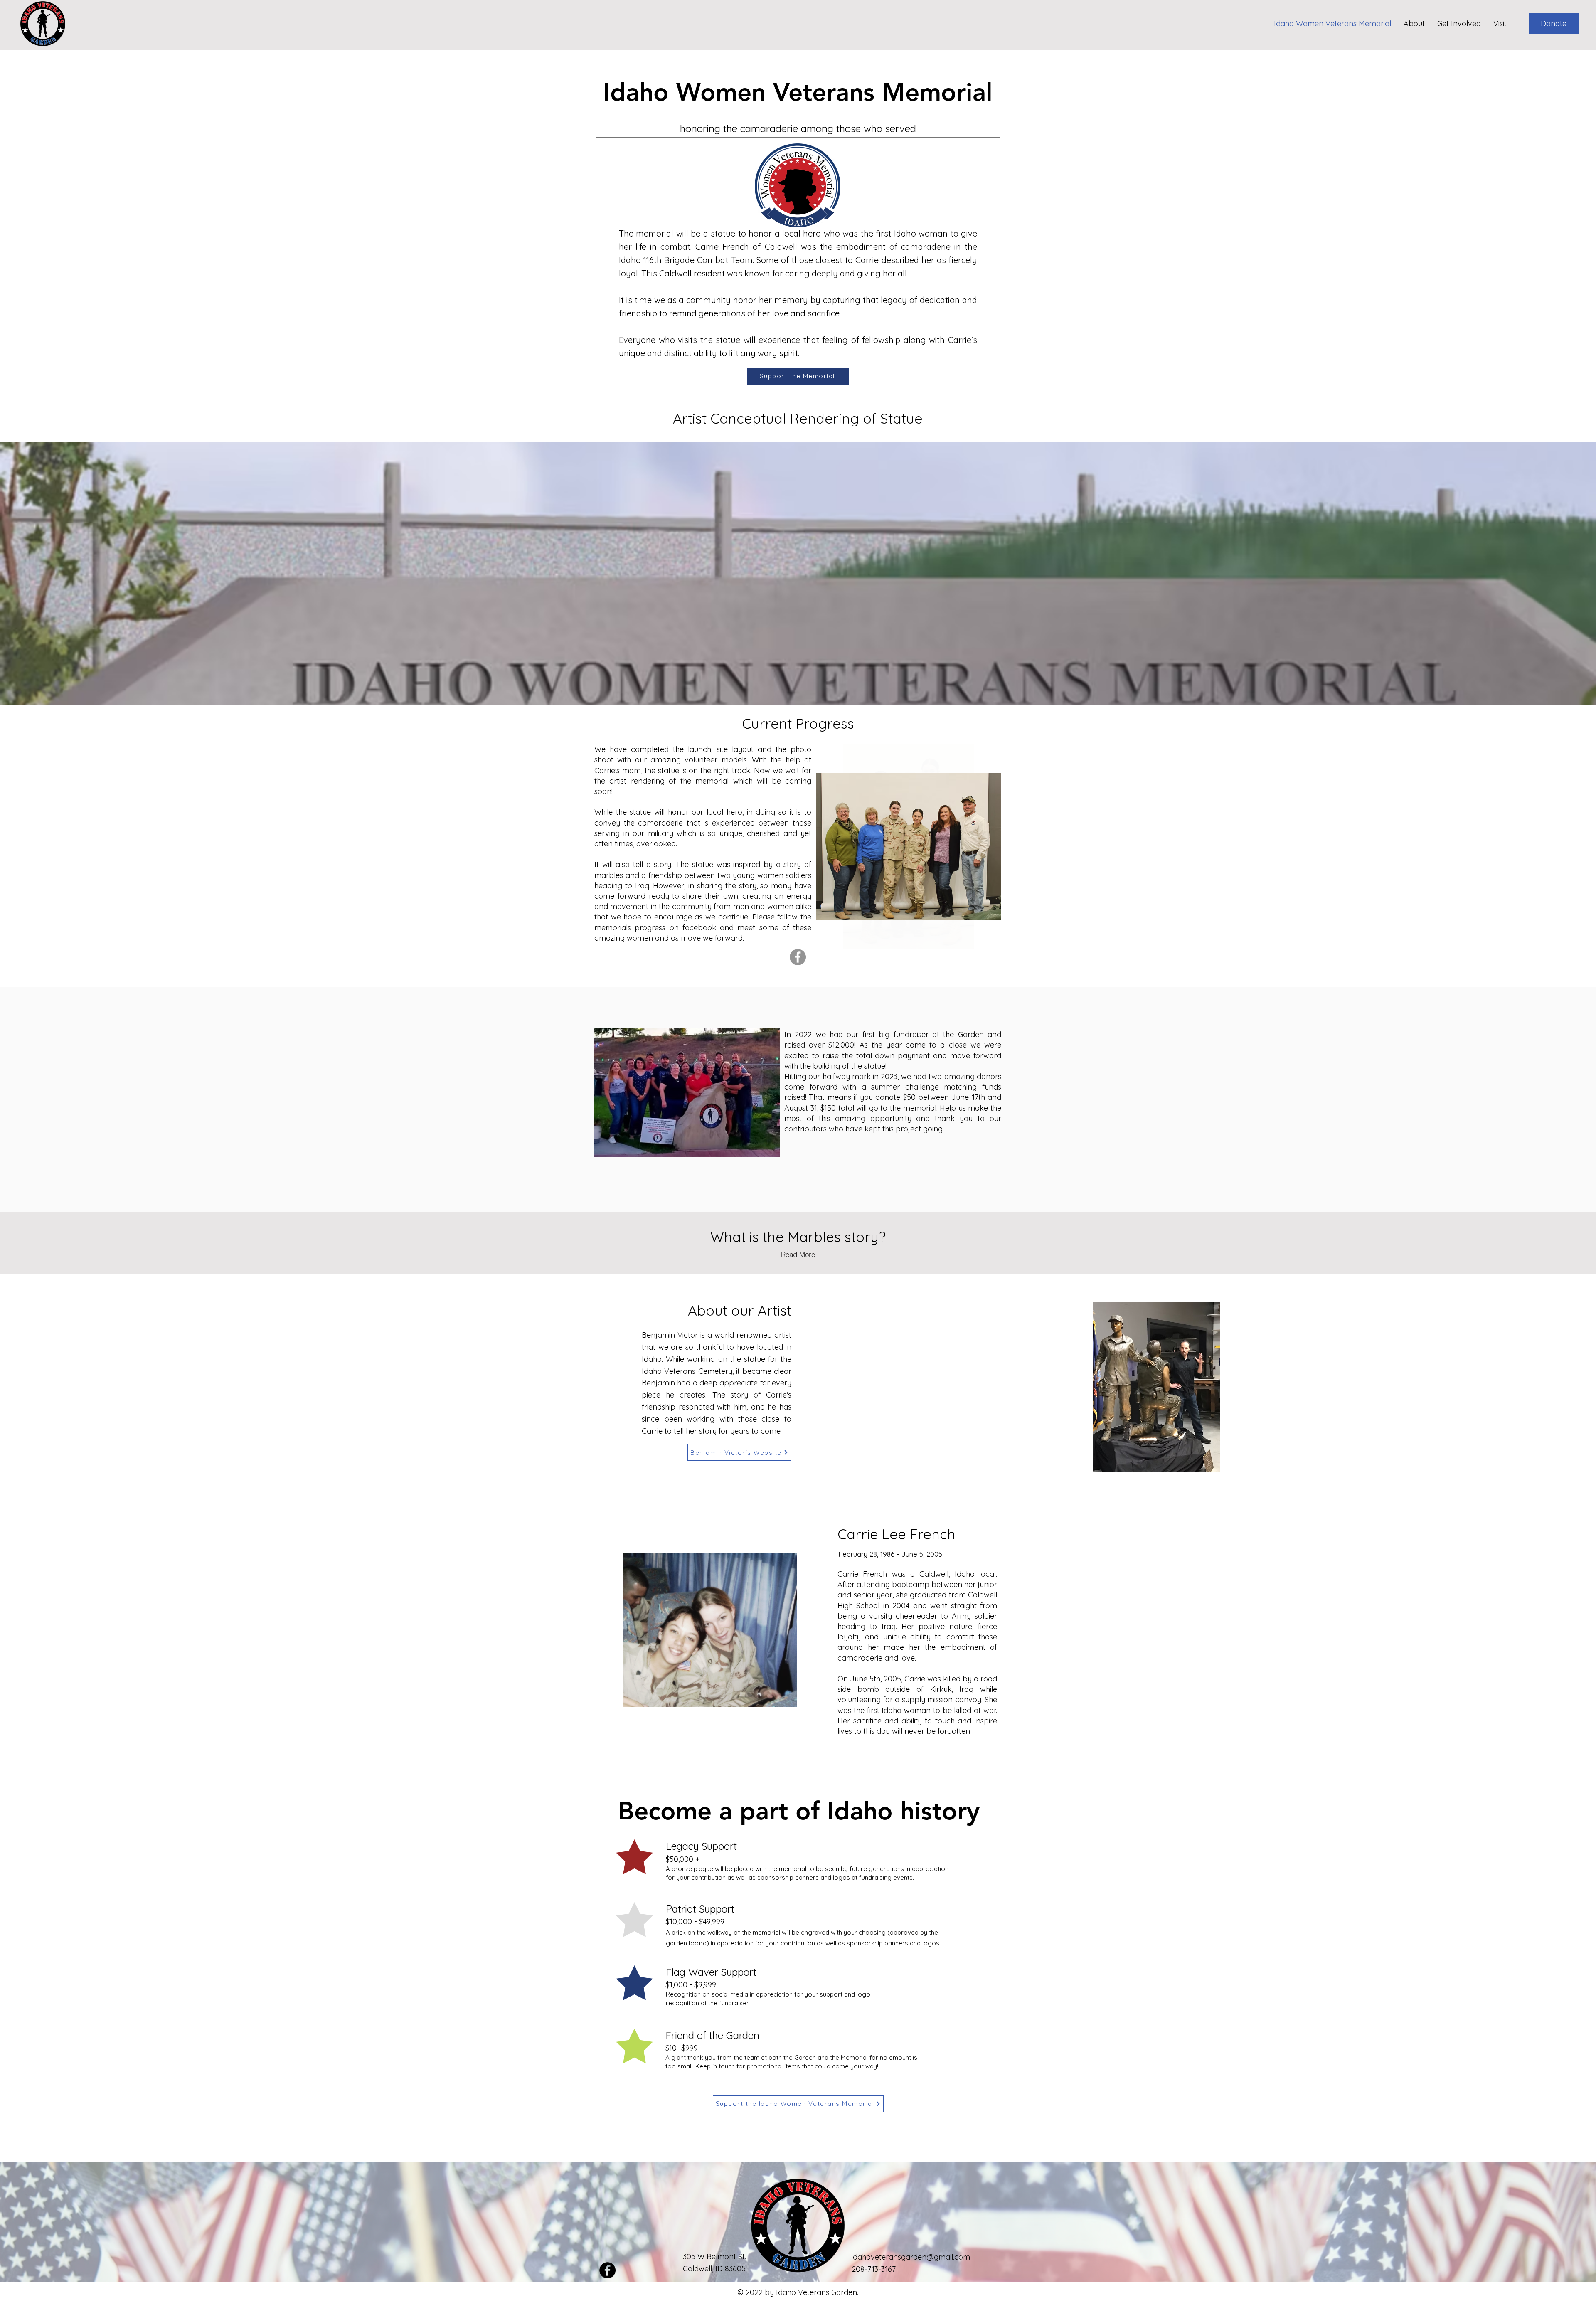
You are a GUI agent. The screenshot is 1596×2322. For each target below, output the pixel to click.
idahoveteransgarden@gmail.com (911, 2257)
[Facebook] (798, 957)
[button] (1554, 24)
